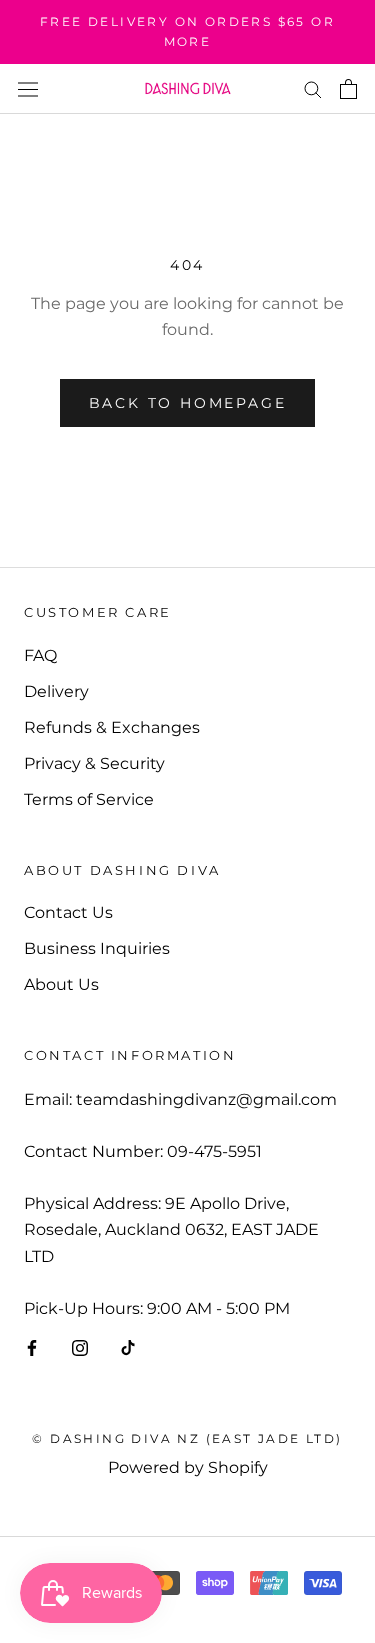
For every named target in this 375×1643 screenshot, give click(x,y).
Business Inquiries (97, 948)
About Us (61, 984)
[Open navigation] (28, 88)
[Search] (313, 88)
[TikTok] (128, 1347)
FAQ (40, 655)
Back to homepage (188, 403)
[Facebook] (32, 1347)
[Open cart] (348, 89)
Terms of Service (89, 799)
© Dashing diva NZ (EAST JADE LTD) (187, 1438)
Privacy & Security (94, 763)
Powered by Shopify (188, 1467)
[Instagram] (80, 1347)
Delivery (56, 691)
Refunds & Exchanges (112, 727)
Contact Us (68, 912)
